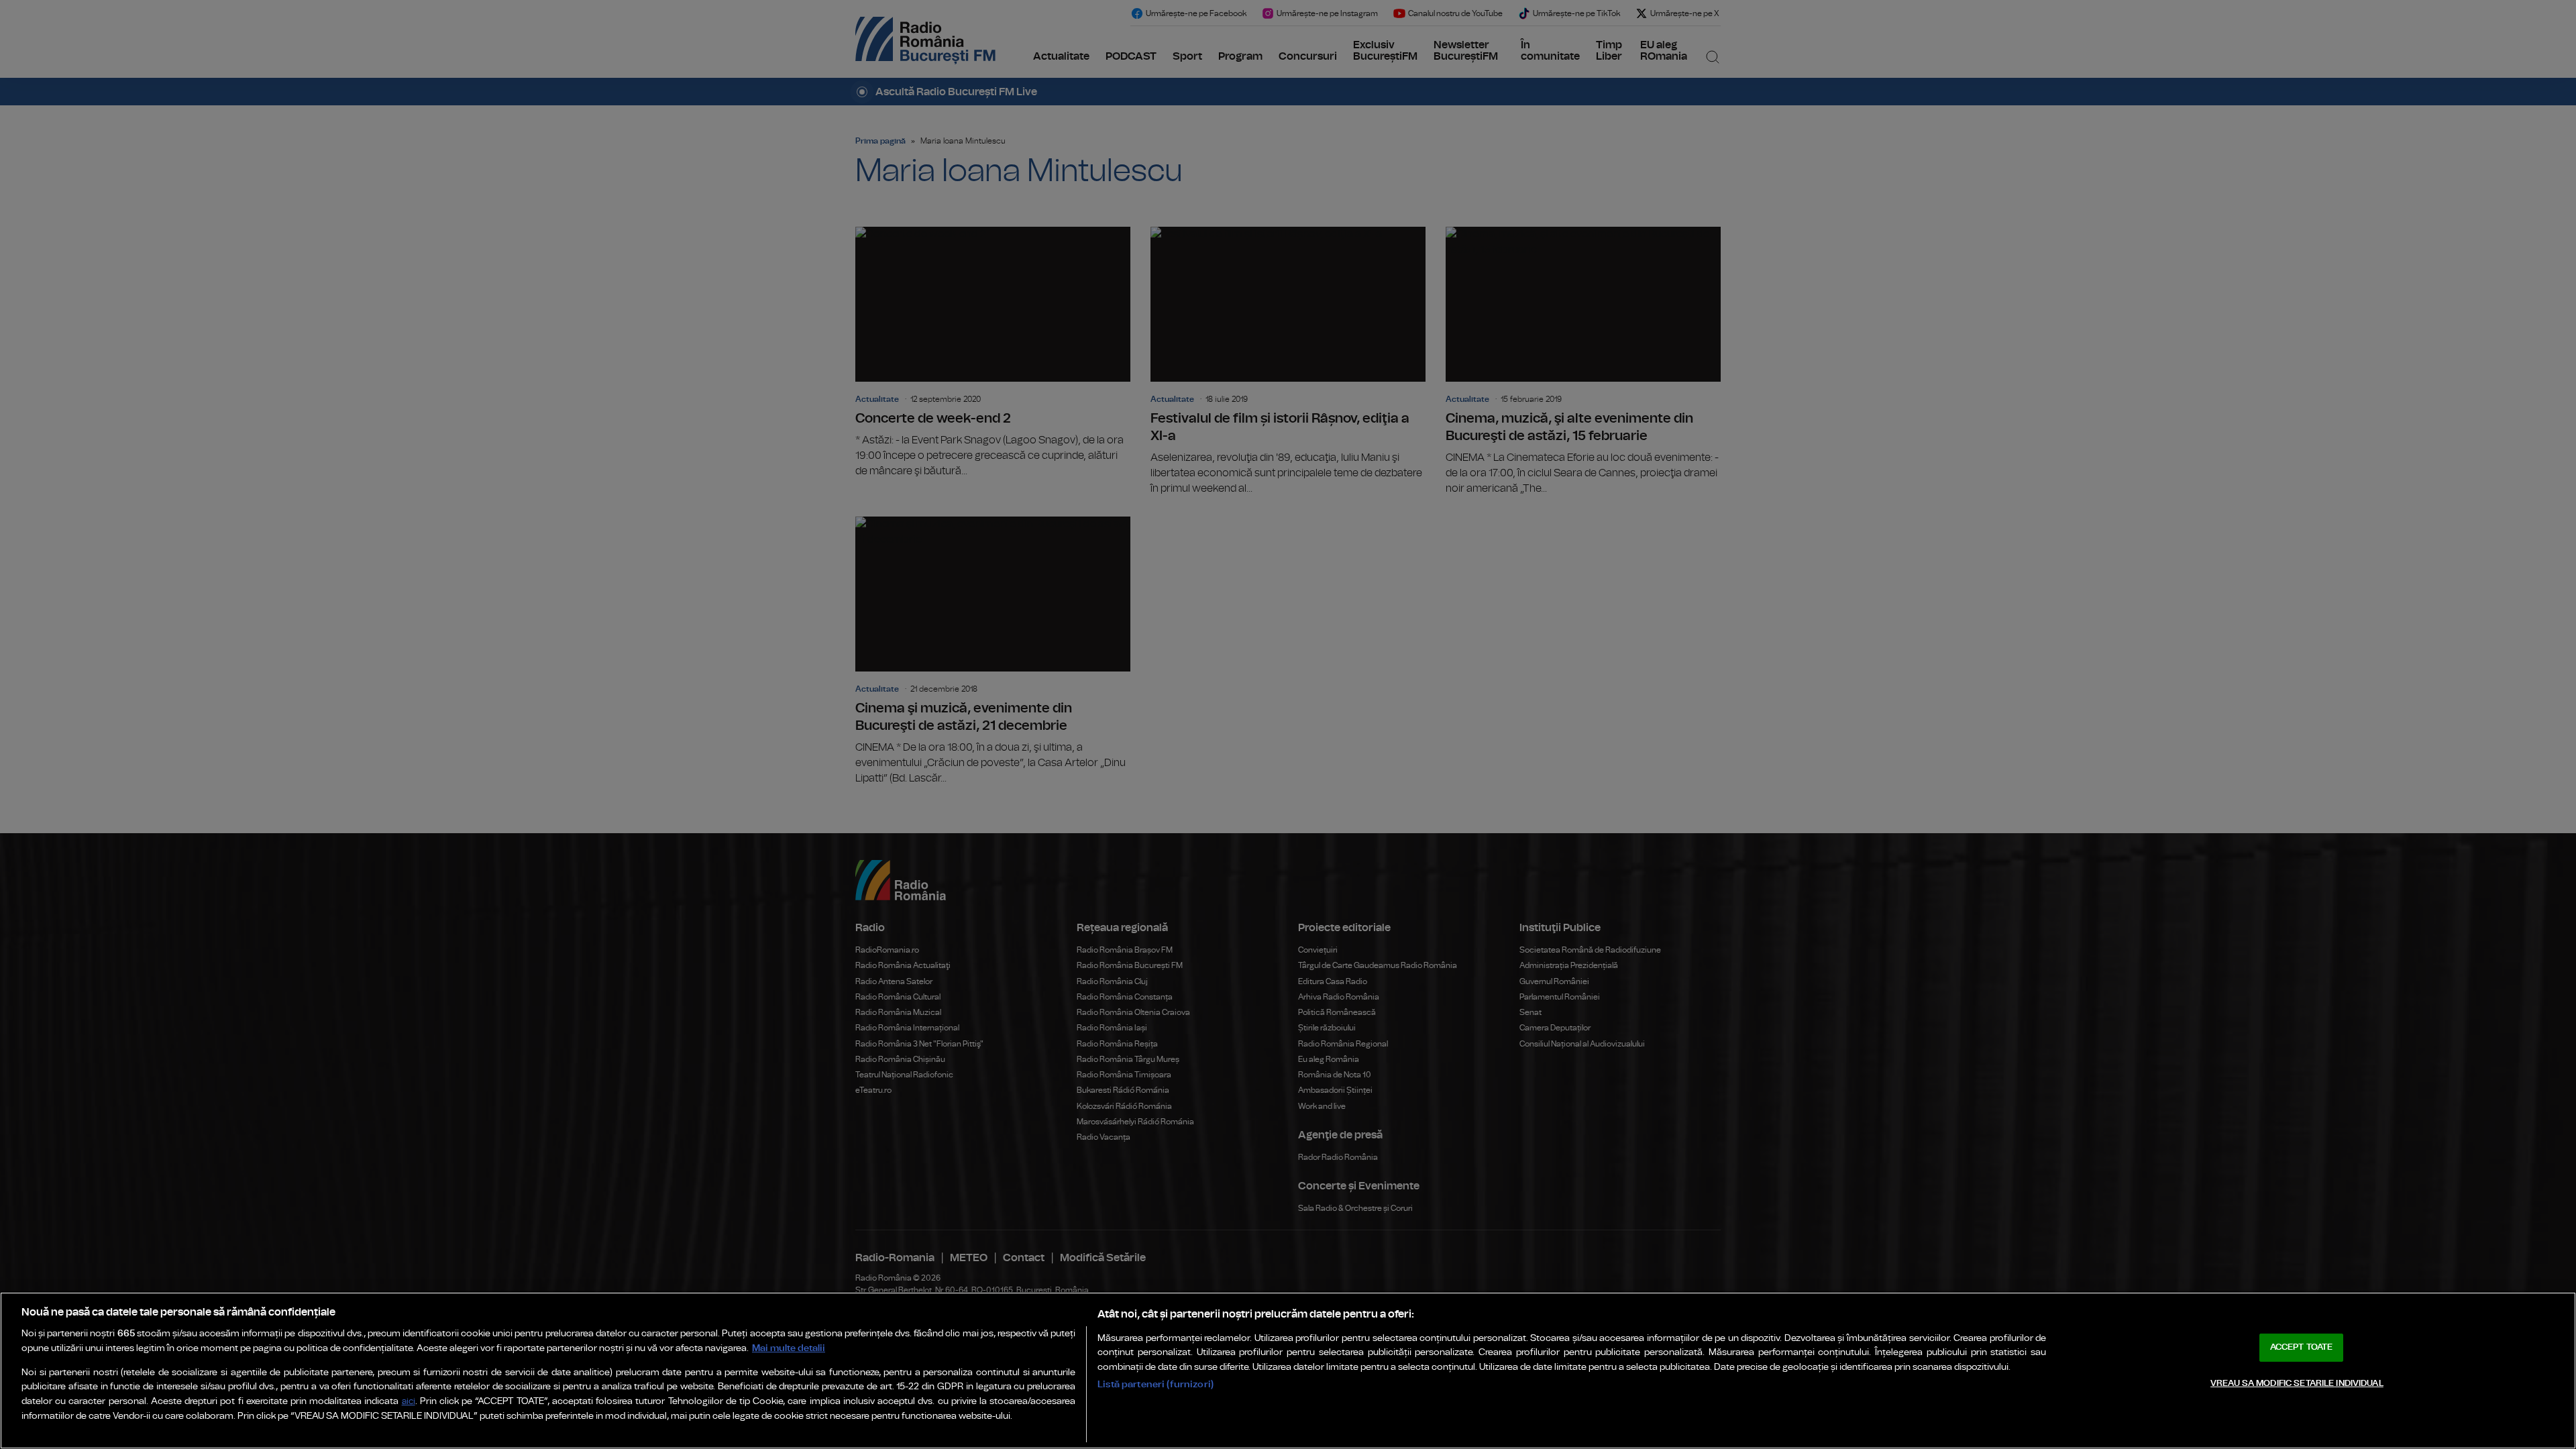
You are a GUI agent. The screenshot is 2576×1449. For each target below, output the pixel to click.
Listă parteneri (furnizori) (1156, 1384)
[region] (1288, 1371)
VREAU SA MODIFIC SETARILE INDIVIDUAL (2297, 1384)
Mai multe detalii (789, 1348)
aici (409, 1402)
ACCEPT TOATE (2302, 1347)
